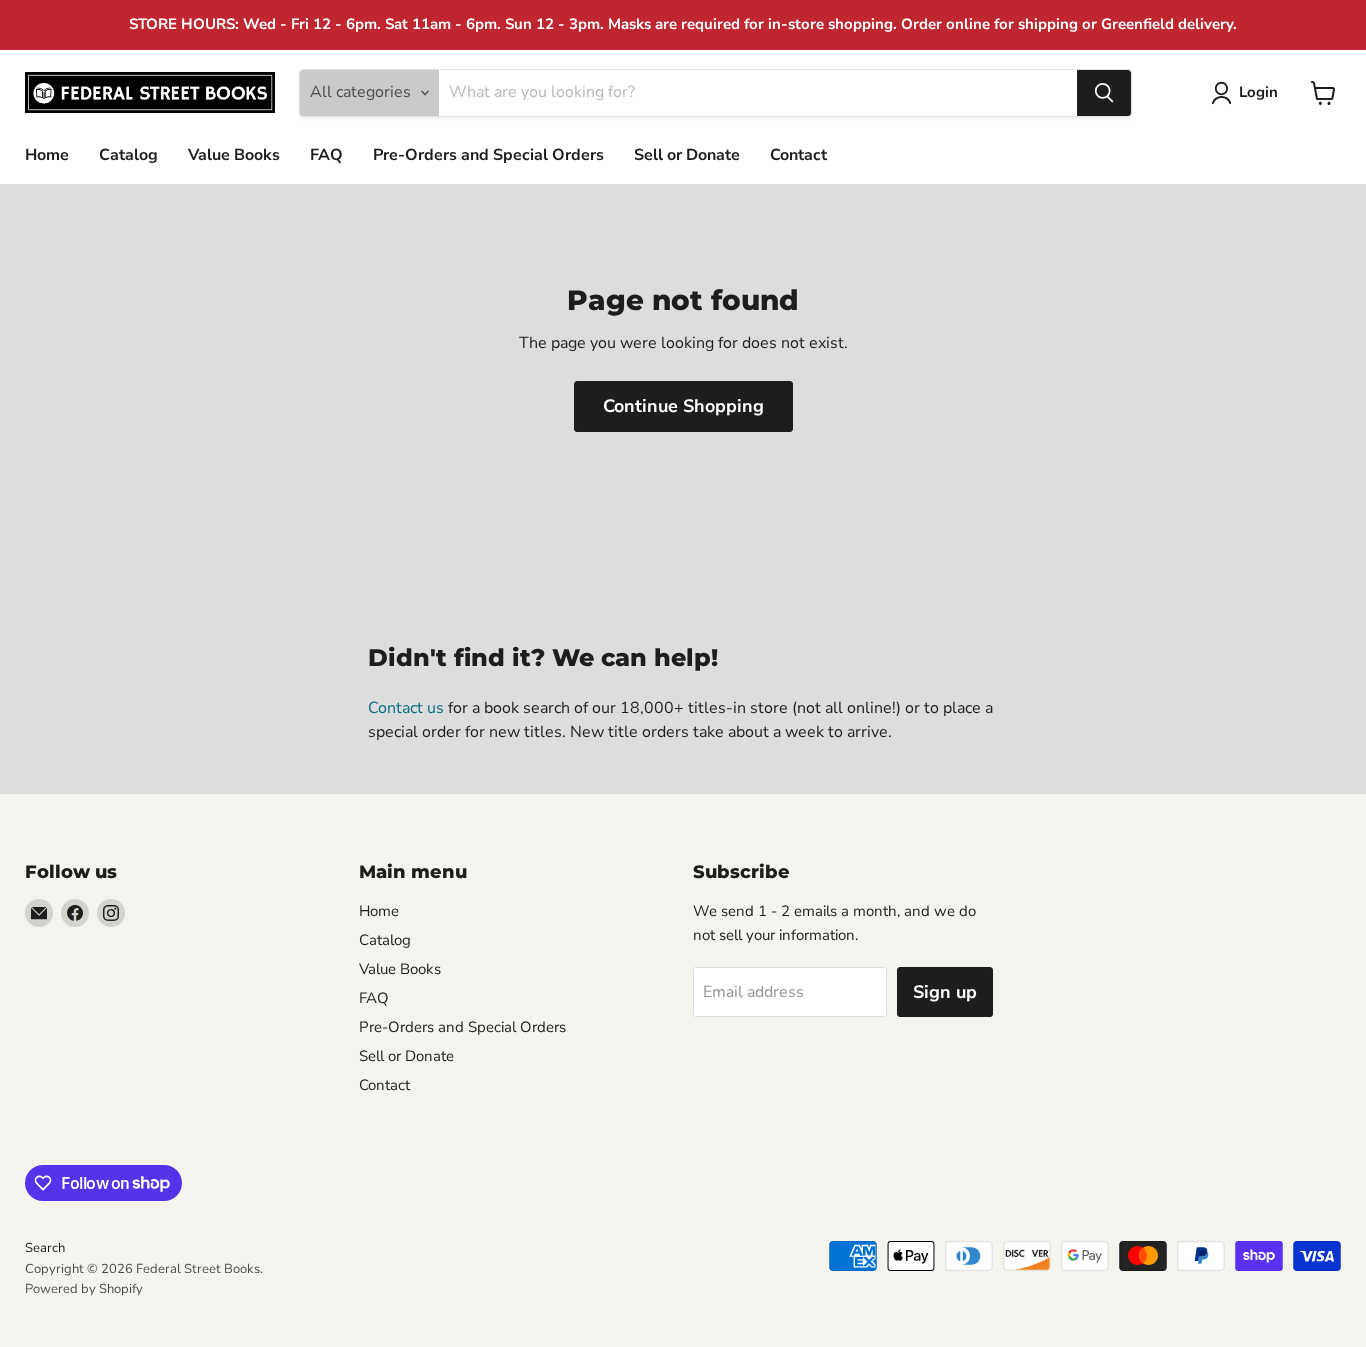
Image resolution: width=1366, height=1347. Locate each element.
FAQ (326, 155)
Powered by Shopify (84, 1289)
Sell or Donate (687, 155)
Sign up (945, 992)
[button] (1248, 93)
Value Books (234, 155)
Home (47, 155)
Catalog (128, 155)
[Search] (1104, 93)
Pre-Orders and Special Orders (488, 155)
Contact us (406, 708)
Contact (798, 155)
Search (45, 1248)
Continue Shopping (683, 406)
